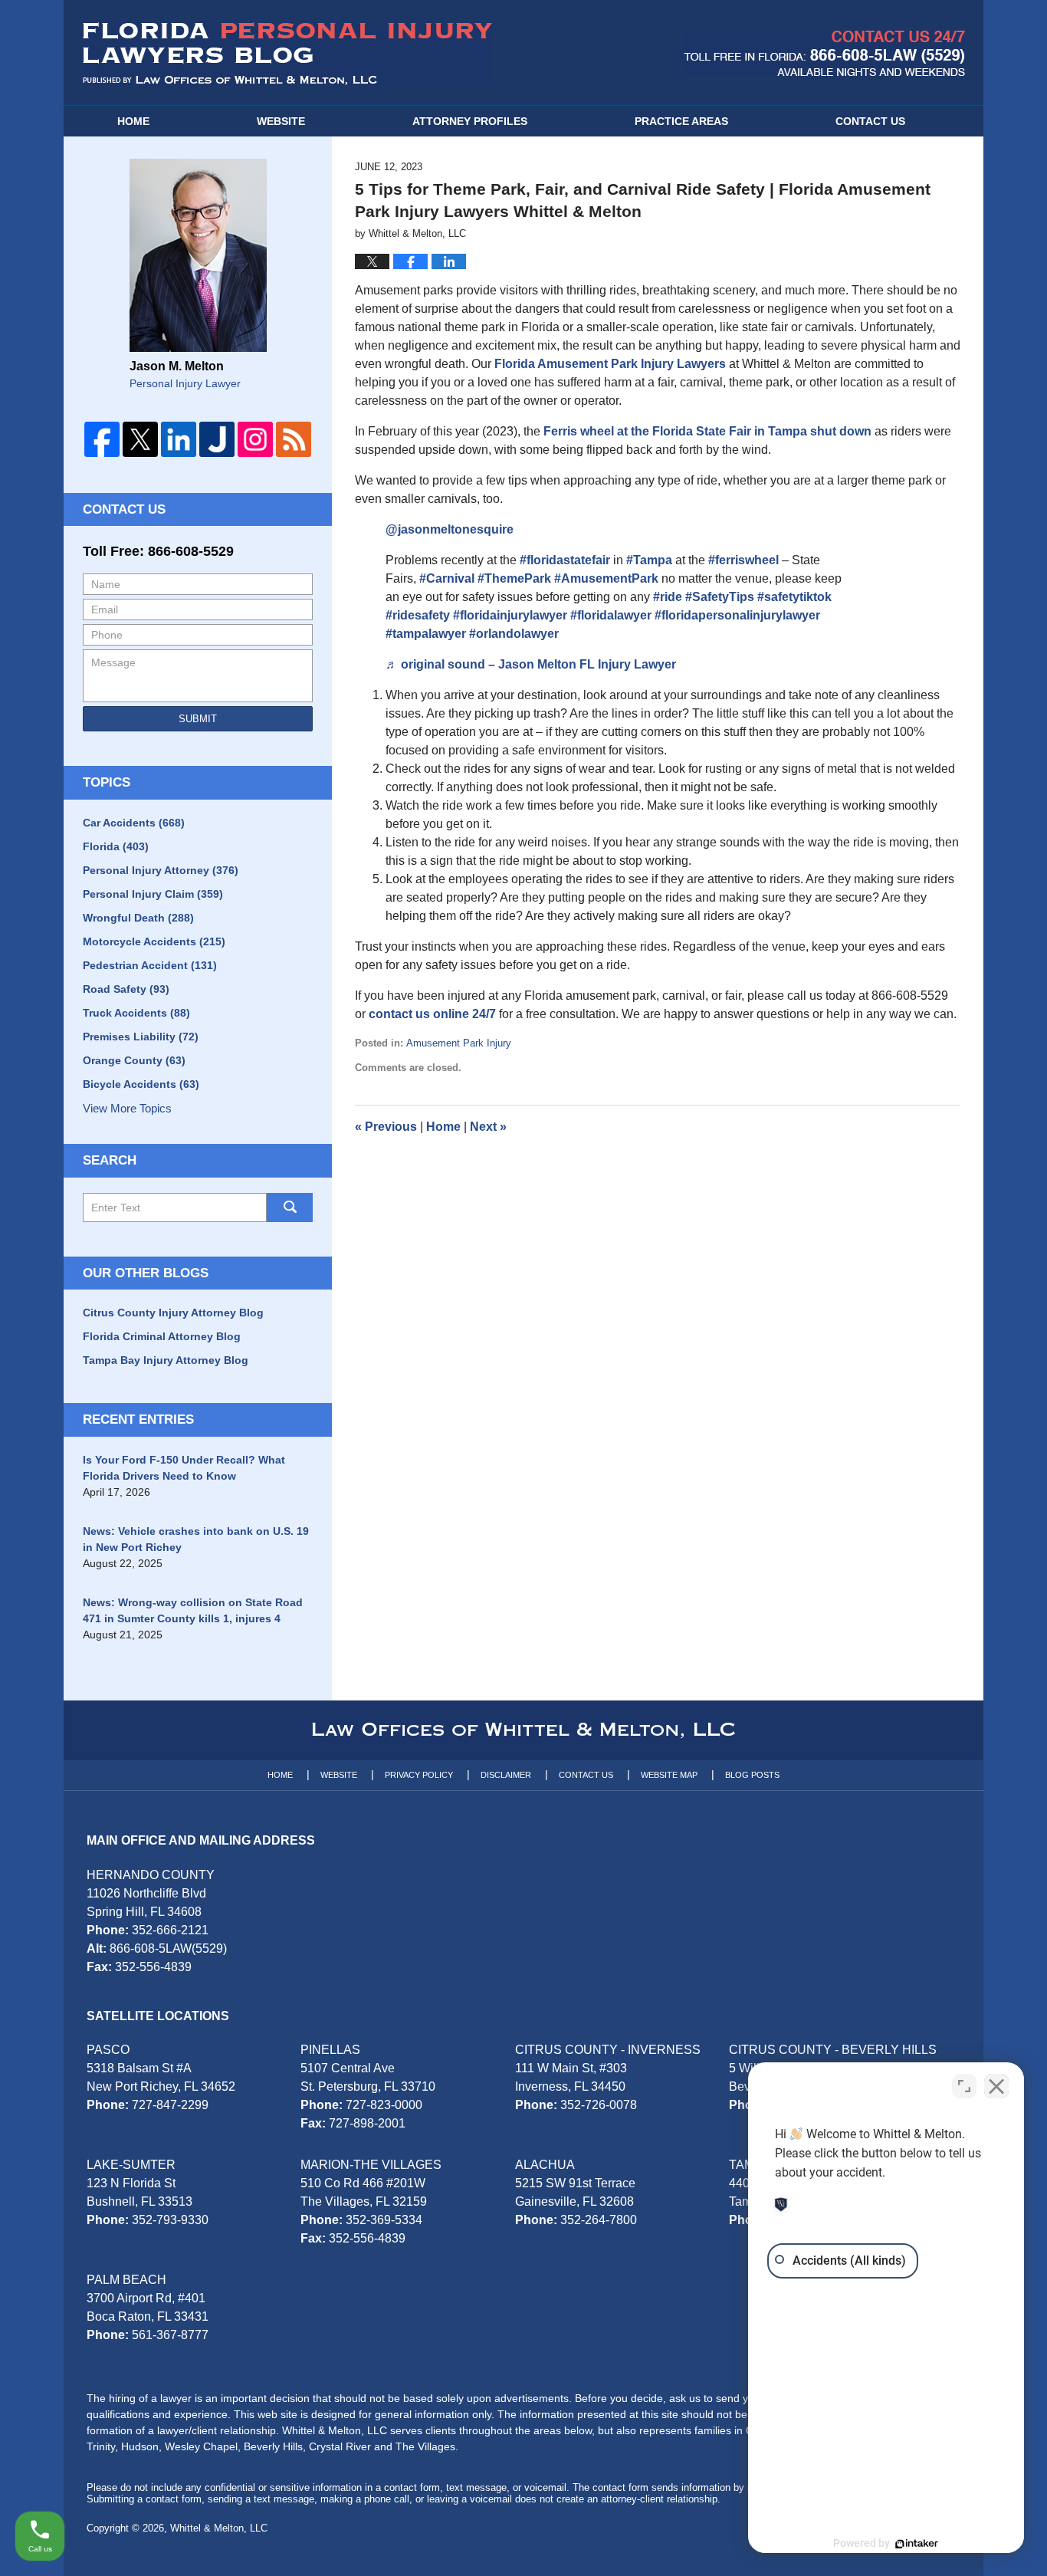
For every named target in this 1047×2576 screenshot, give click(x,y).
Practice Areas (681, 121)
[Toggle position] (964, 2086)
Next (488, 1127)
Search (290, 1207)
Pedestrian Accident (150, 965)
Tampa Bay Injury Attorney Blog (166, 1360)
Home (133, 121)
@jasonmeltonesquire (450, 529)
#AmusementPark (606, 578)
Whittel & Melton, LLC (219, 2528)
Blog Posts (752, 1775)
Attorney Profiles (470, 121)
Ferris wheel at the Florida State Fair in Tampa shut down (707, 431)
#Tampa (649, 560)
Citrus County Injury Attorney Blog (173, 1313)
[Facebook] (102, 439)
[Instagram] (255, 439)
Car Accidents (134, 823)
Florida (116, 846)
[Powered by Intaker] (917, 2544)
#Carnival (447, 578)
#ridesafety (418, 615)
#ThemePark (514, 578)
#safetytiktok (794, 597)
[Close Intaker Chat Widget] (996, 2086)
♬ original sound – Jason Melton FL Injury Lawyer (531, 664)
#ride (668, 597)
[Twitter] (140, 439)
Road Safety (126, 989)
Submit (198, 719)
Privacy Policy (419, 1775)
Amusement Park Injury (459, 1043)
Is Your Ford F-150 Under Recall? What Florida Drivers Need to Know (184, 1468)
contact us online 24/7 (432, 1014)
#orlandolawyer (514, 634)
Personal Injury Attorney (161, 870)
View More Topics (127, 1108)
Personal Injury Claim (153, 894)
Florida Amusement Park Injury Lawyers (610, 364)
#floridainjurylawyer (510, 615)
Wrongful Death (138, 918)
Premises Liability (141, 1037)
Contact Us (124, 509)
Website (281, 121)
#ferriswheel (743, 560)
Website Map (669, 1775)
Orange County (134, 1060)
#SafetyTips (720, 597)
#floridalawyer (611, 615)
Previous (386, 1127)
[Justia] (217, 439)
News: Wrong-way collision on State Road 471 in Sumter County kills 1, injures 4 (193, 1610)
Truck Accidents (136, 1013)
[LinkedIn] (179, 439)
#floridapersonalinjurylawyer (737, 615)
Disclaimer (506, 1775)
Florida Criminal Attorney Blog (162, 1336)
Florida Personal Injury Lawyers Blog (287, 54)
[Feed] (294, 439)
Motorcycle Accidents (154, 941)
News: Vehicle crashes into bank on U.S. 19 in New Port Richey (196, 1539)
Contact (870, 121)
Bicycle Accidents (141, 1084)
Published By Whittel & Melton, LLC (824, 53)
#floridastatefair (565, 560)
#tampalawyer (426, 634)
